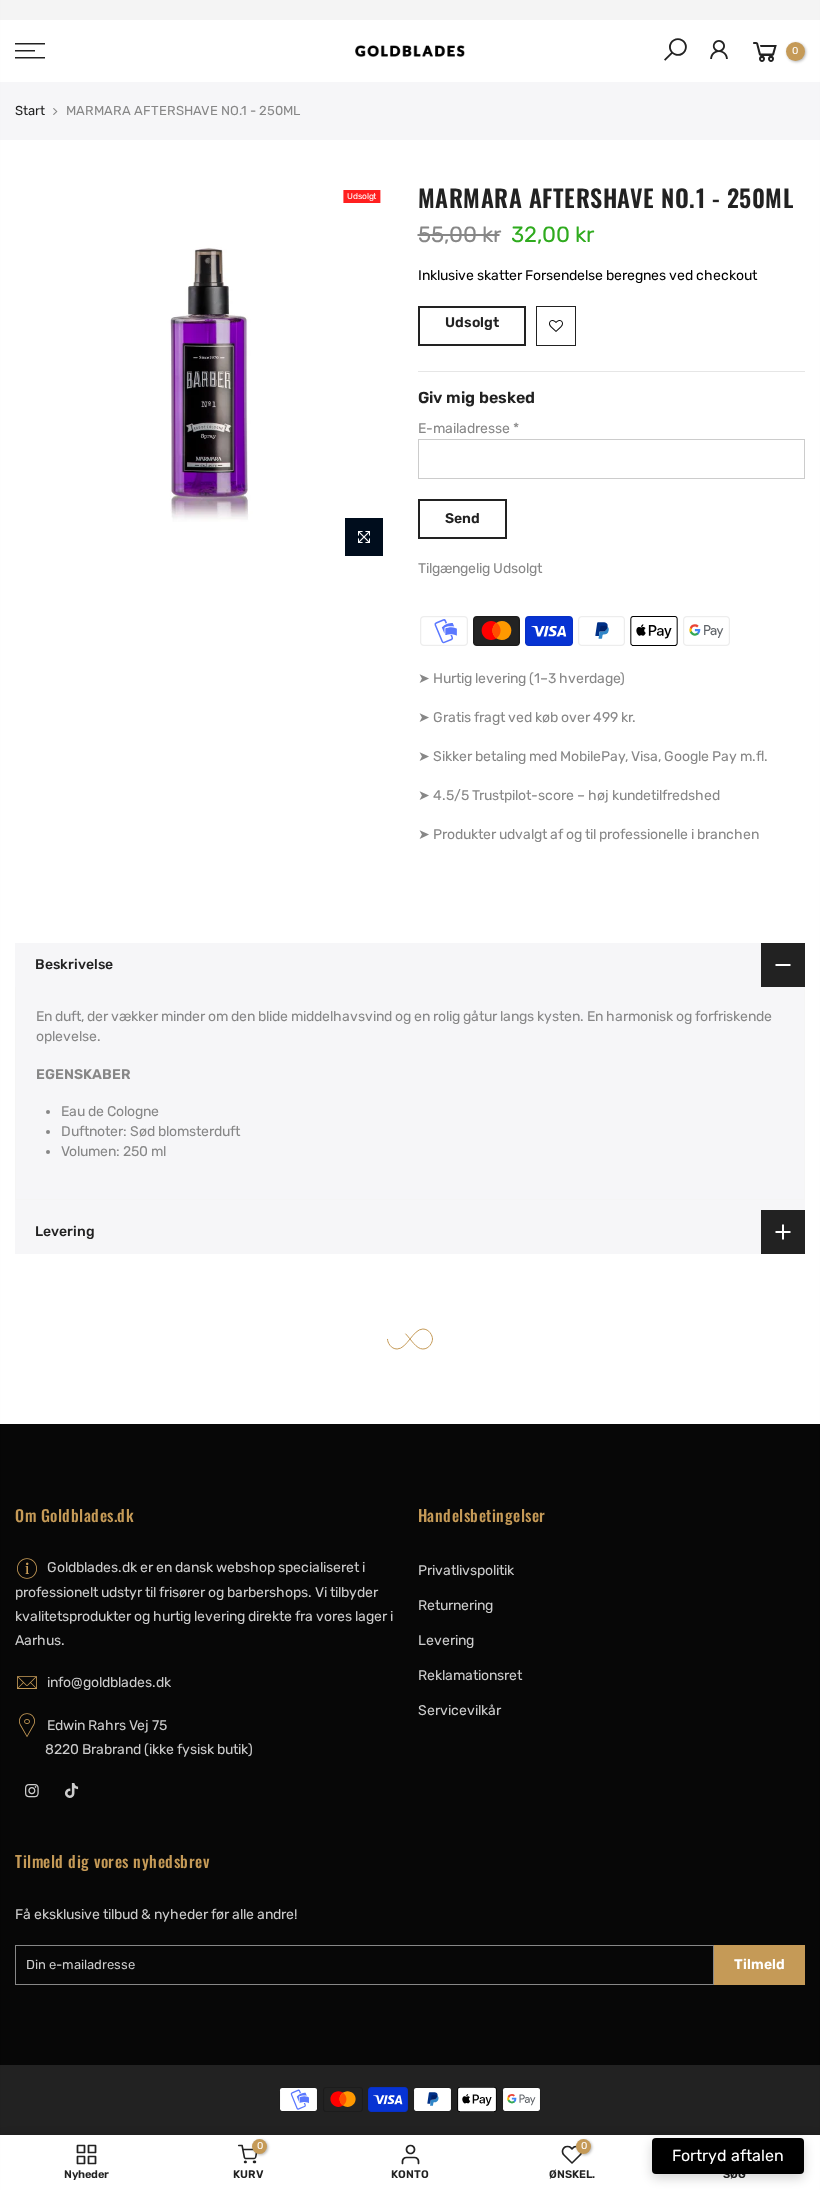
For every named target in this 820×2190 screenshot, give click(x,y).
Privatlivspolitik (466, 1570)
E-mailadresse (468, 428)
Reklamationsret (470, 1675)
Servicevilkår (459, 1710)
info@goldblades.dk (109, 1682)
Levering (446, 1640)
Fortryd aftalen (728, 2155)
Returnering (455, 1605)
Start (30, 110)
